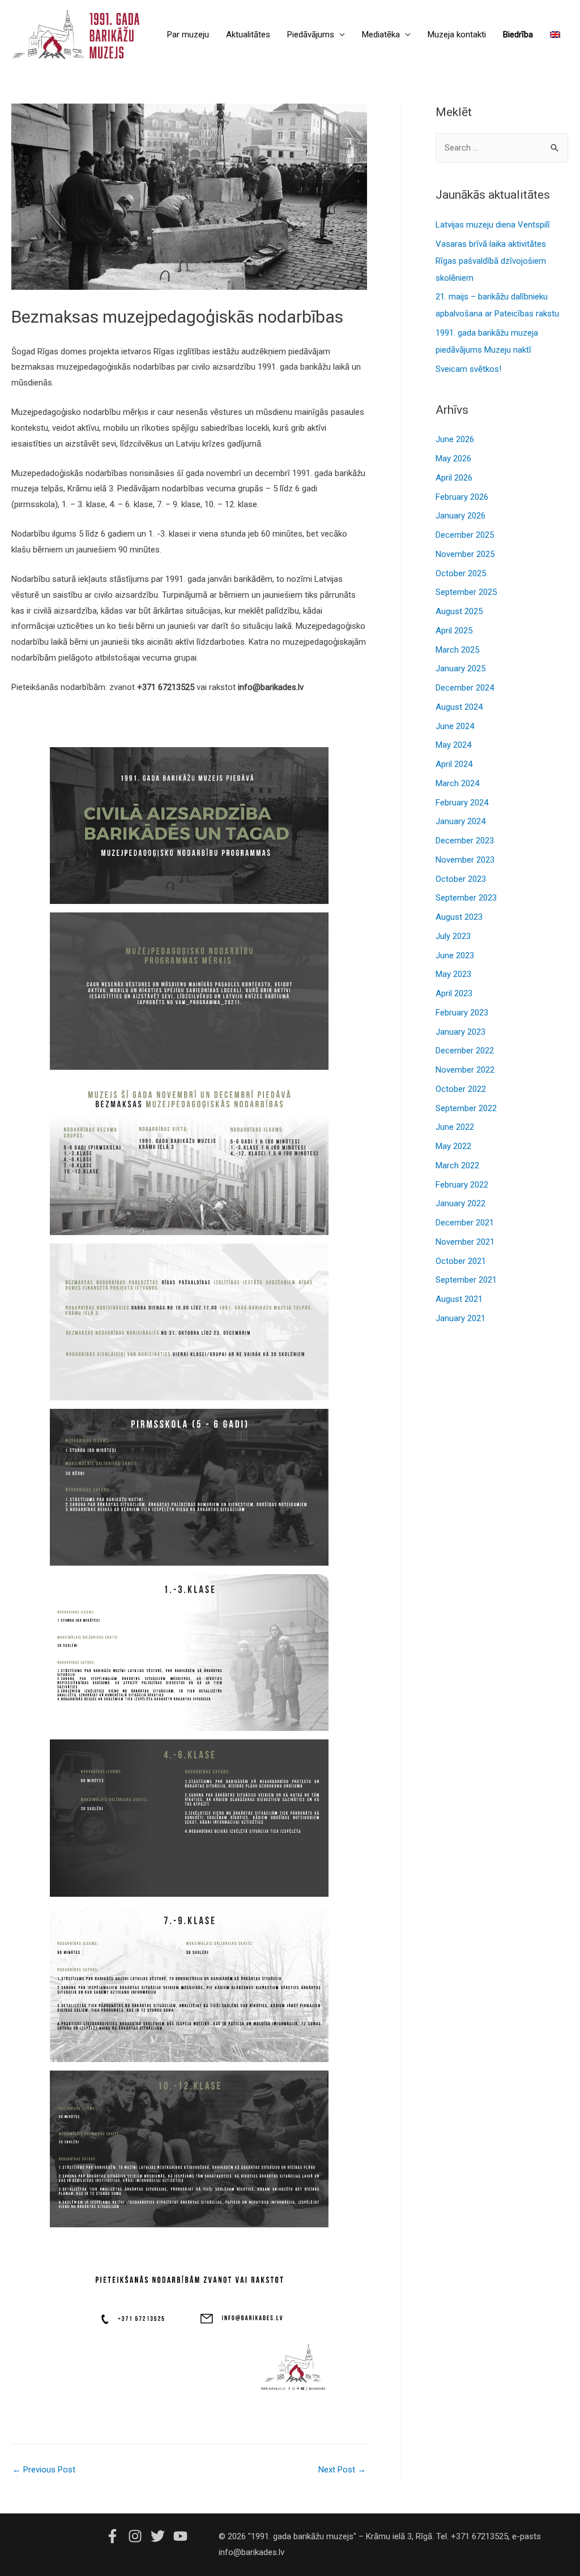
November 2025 (465, 554)
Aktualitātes (248, 35)
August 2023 (459, 917)
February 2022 (462, 1185)
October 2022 (461, 1089)
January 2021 (460, 1318)
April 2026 (454, 478)
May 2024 (453, 745)
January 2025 (460, 668)
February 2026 (462, 497)
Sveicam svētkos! (468, 369)
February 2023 (462, 1013)
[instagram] (138, 2536)
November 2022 (465, 1070)
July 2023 (453, 936)
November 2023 (465, 860)
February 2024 (462, 803)
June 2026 (455, 439)
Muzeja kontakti (457, 35)
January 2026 (460, 516)
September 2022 (466, 1108)
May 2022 (453, 1146)
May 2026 (453, 458)
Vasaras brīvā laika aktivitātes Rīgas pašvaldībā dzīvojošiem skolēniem (491, 261)
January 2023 (460, 1032)
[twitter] (161, 2536)
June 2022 (455, 1127)
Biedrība (518, 35)
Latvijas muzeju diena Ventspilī (493, 225)
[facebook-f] (116, 2536)
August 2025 (459, 611)
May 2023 (453, 974)
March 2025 (457, 650)
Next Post (342, 2470)
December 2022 (465, 1051)
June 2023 (455, 955)
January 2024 (460, 821)
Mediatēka (381, 35)
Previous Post (44, 2470)
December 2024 (465, 688)
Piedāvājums (311, 35)
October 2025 (461, 573)
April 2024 (454, 764)
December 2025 (465, 535)
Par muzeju (188, 35)
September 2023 (466, 898)
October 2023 (461, 879)
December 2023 (465, 841)
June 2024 (455, 726)
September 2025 (466, 592)
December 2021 (465, 1223)
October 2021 (461, 1261)
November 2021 (465, 1242)
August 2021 (459, 1299)
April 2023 (454, 993)
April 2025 (454, 631)
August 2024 (459, 707)
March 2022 (457, 1165)
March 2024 (457, 783)
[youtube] (182, 2536)
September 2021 (466, 1280)
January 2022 (460, 1203)
